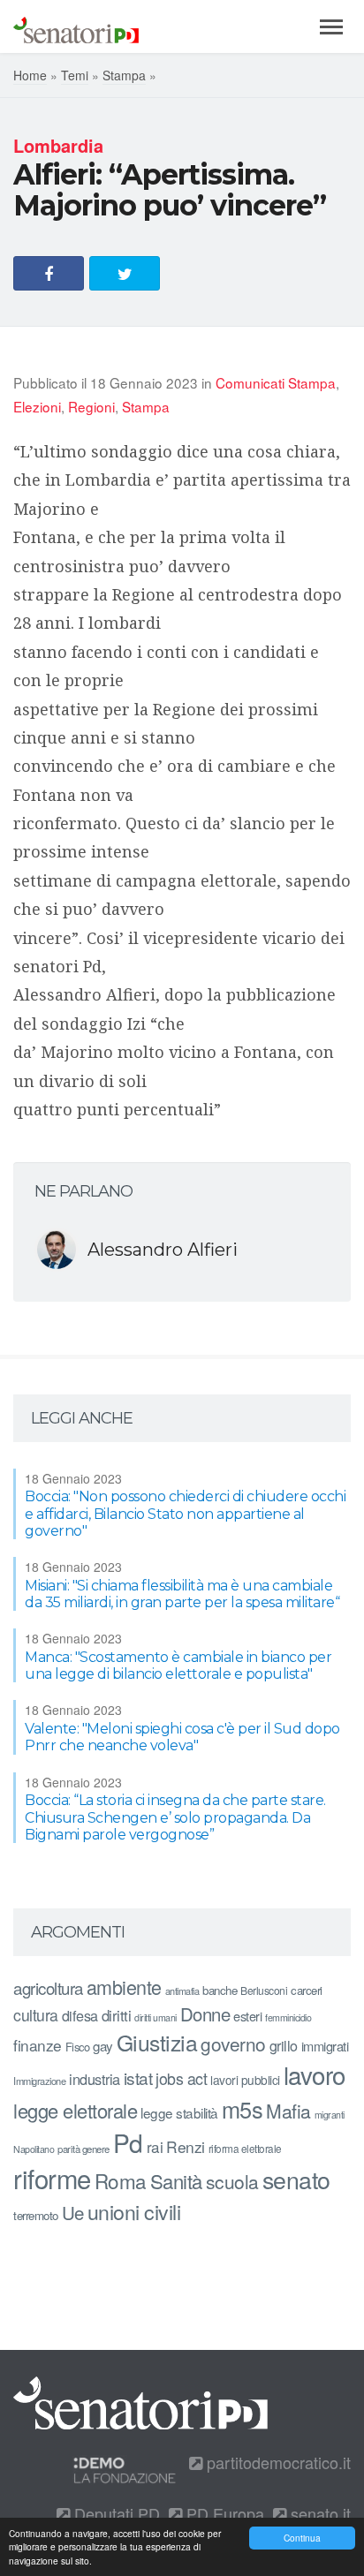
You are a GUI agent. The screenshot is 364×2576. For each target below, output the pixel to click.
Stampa (124, 75)
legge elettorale (75, 2110)
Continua (302, 2538)
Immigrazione (39, 2081)
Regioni (91, 406)
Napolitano (34, 2149)
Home (30, 75)
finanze (38, 2045)
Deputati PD (115, 2513)
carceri (307, 1990)
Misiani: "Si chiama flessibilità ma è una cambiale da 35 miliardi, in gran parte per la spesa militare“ (182, 1594)
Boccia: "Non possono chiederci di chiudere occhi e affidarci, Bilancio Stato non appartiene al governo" (185, 1513)
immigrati (325, 2046)
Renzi (186, 2146)
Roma (121, 2180)
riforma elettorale (245, 2148)
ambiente (124, 1987)
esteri (247, 2016)
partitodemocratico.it (277, 2462)
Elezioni (37, 406)
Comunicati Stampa (276, 382)
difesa (80, 2015)
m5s (243, 2109)
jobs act (181, 2078)
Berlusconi (264, 1990)
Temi (75, 75)
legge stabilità (179, 2112)
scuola (232, 2181)
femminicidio (288, 2017)
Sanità (176, 2181)
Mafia (288, 2111)
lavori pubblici (245, 2080)
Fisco (78, 2047)
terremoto (36, 2215)
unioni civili (134, 2211)
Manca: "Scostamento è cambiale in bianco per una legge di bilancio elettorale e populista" (178, 1666)
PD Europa (223, 2513)
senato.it (318, 2513)
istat (138, 2077)
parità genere (83, 2149)
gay (103, 2046)
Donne (205, 2014)
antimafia (182, 1991)
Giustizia (157, 2042)
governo (233, 2043)
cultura (36, 2015)
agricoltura (48, 1987)
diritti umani (155, 2017)
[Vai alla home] (76, 26)
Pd (128, 2142)
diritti (117, 2015)
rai (155, 2146)
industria (95, 2079)
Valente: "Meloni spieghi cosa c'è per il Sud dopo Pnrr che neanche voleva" (182, 1737)
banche (220, 1990)
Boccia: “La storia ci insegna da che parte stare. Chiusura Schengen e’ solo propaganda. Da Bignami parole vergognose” (175, 1817)
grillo (284, 2045)
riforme (52, 2178)
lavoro (315, 2074)
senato (296, 2179)
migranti (330, 2115)
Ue (73, 2212)
